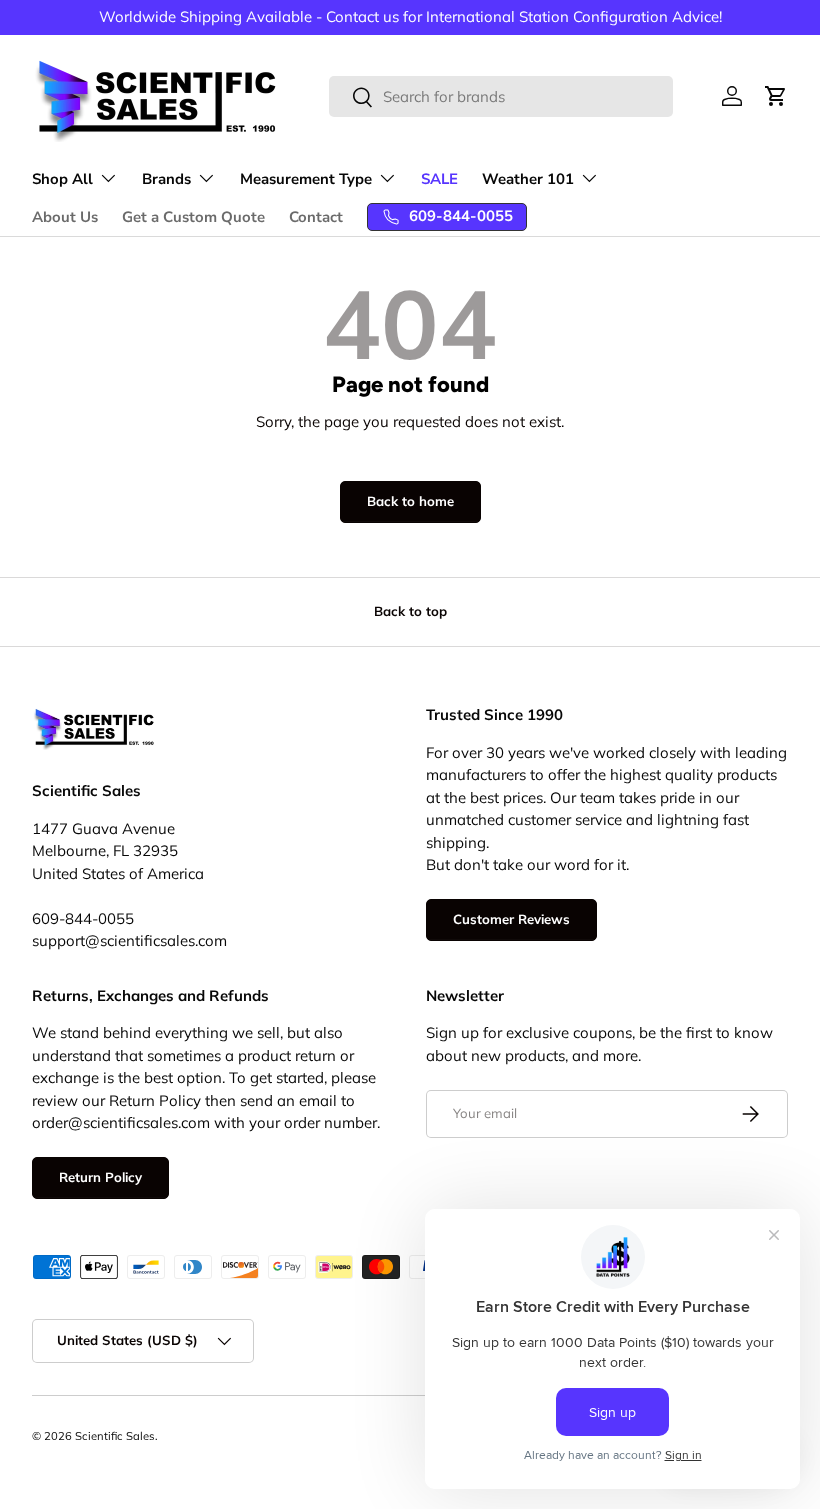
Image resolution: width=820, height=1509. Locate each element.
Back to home (410, 501)
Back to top (410, 611)
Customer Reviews (511, 919)
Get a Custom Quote (193, 217)
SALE (439, 179)
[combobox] (501, 96)
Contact (316, 217)
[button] (776, 96)
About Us (65, 217)
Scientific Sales (115, 1436)
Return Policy (100, 1177)
